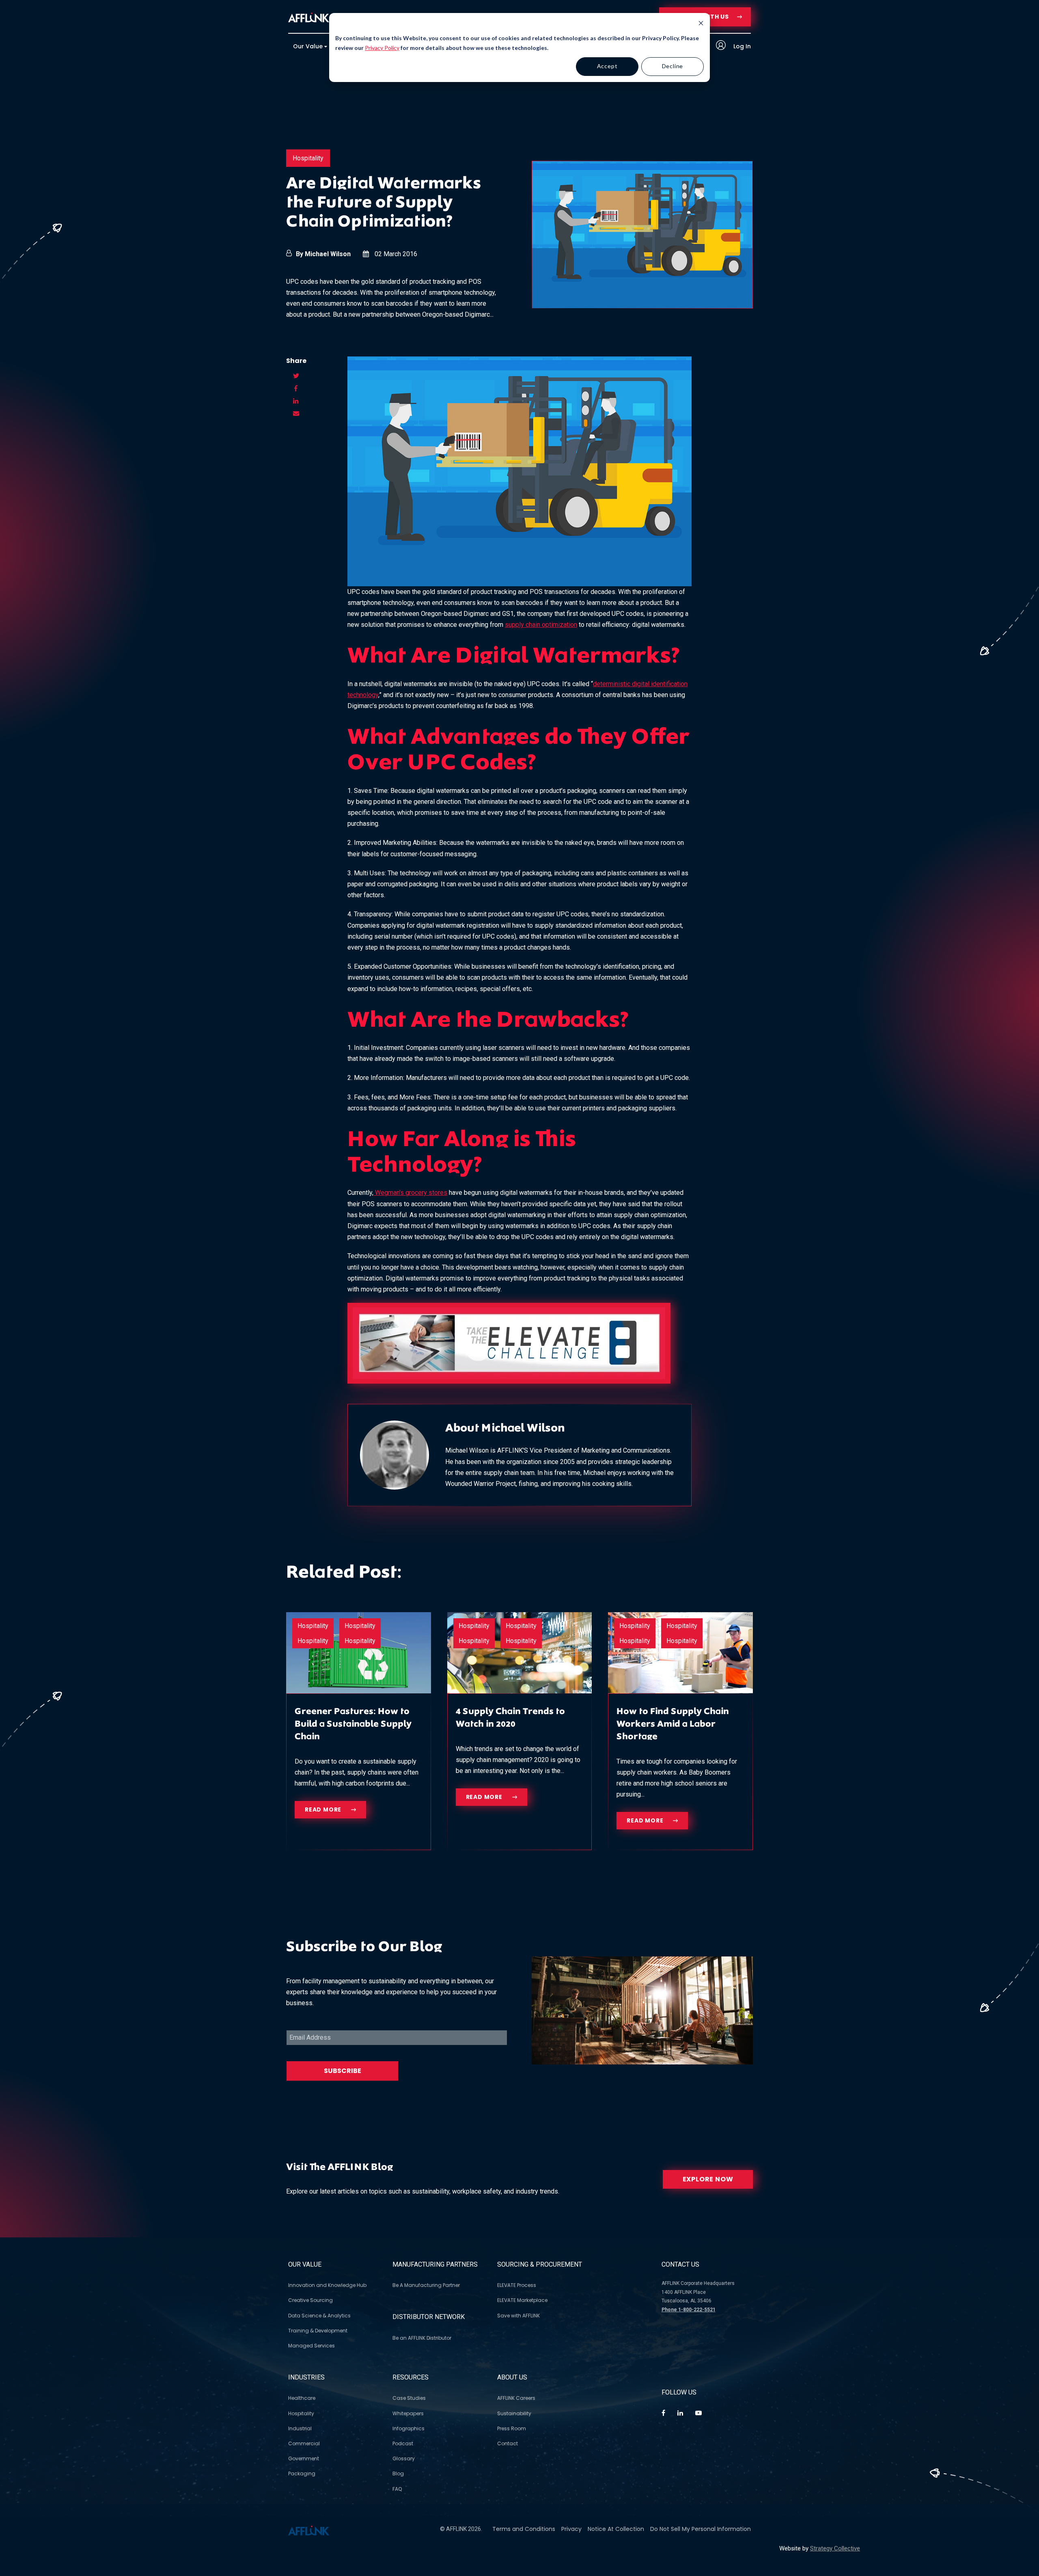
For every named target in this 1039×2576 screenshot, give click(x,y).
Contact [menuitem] (508, 2443)
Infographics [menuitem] (408, 2428)
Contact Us (680, 2264)
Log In (741, 46)
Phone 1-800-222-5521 (689, 2310)
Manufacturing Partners (435, 2264)
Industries (306, 2377)
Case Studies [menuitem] (409, 2398)
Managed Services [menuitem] (311, 2346)
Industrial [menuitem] (300, 2428)
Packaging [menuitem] (302, 2473)
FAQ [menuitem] (397, 2489)
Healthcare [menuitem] (302, 2398)
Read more (324, 1809)
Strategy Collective (835, 2548)
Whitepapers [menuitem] (408, 2413)
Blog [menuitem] (398, 2473)
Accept (607, 66)
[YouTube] (698, 2413)
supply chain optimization (541, 625)
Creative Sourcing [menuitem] (310, 2300)
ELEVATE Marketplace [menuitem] (522, 2300)
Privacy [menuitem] (571, 2529)
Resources (411, 2377)
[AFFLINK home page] (309, 17)
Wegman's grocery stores (410, 1193)
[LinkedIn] (680, 2413)
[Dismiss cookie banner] (701, 24)
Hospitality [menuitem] (301, 2413)
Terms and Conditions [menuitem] (524, 2529)
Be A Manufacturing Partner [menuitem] (426, 2285)
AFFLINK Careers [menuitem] (516, 2398)
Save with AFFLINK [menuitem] (518, 2316)
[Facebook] (663, 2413)
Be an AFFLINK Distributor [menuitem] (422, 2338)
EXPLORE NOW (708, 2179)
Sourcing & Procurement (540, 2264)
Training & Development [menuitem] (318, 2331)
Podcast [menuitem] (403, 2443)
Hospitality (308, 158)
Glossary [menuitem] (404, 2458)
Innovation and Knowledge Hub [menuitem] (327, 2285)
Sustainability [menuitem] (514, 2413)
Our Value (305, 2264)
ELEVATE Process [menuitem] (517, 2285)
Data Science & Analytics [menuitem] (319, 2316)
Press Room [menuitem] (512, 2428)
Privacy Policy (382, 48)
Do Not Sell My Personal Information (701, 2529)
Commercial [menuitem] (304, 2443)
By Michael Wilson (323, 254)
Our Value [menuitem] (308, 46)
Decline (673, 66)
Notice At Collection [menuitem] (616, 2529)
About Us (512, 2377)
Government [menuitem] (304, 2458)
